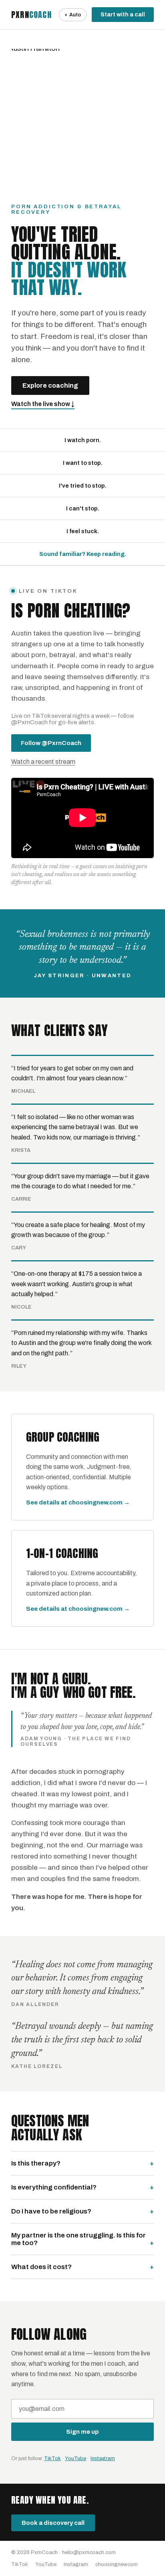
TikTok (52, 2458)
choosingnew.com (117, 2564)
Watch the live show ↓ (43, 404)
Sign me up (82, 2432)
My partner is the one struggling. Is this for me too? (78, 2239)
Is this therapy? (36, 2163)
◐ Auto (73, 15)
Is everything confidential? (54, 2187)
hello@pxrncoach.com (89, 2552)
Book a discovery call (53, 2523)
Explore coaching (50, 386)
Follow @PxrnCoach (51, 743)
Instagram (103, 2458)
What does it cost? (41, 2267)
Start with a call (123, 15)
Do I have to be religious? (51, 2211)
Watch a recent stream (43, 762)
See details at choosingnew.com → (78, 1502)
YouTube (75, 2458)
